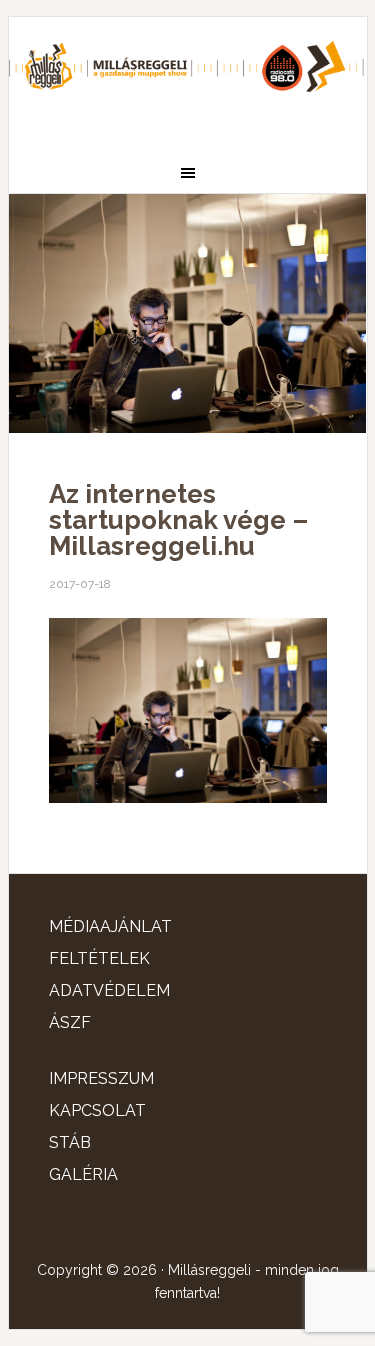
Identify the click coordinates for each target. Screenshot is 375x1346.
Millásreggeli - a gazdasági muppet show (188, 77)
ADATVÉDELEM (109, 990)
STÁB (70, 1142)
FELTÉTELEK (99, 958)
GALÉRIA (83, 1174)
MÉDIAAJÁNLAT (110, 926)
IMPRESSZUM (101, 1078)
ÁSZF (70, 1022)
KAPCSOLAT (97, 1110)
